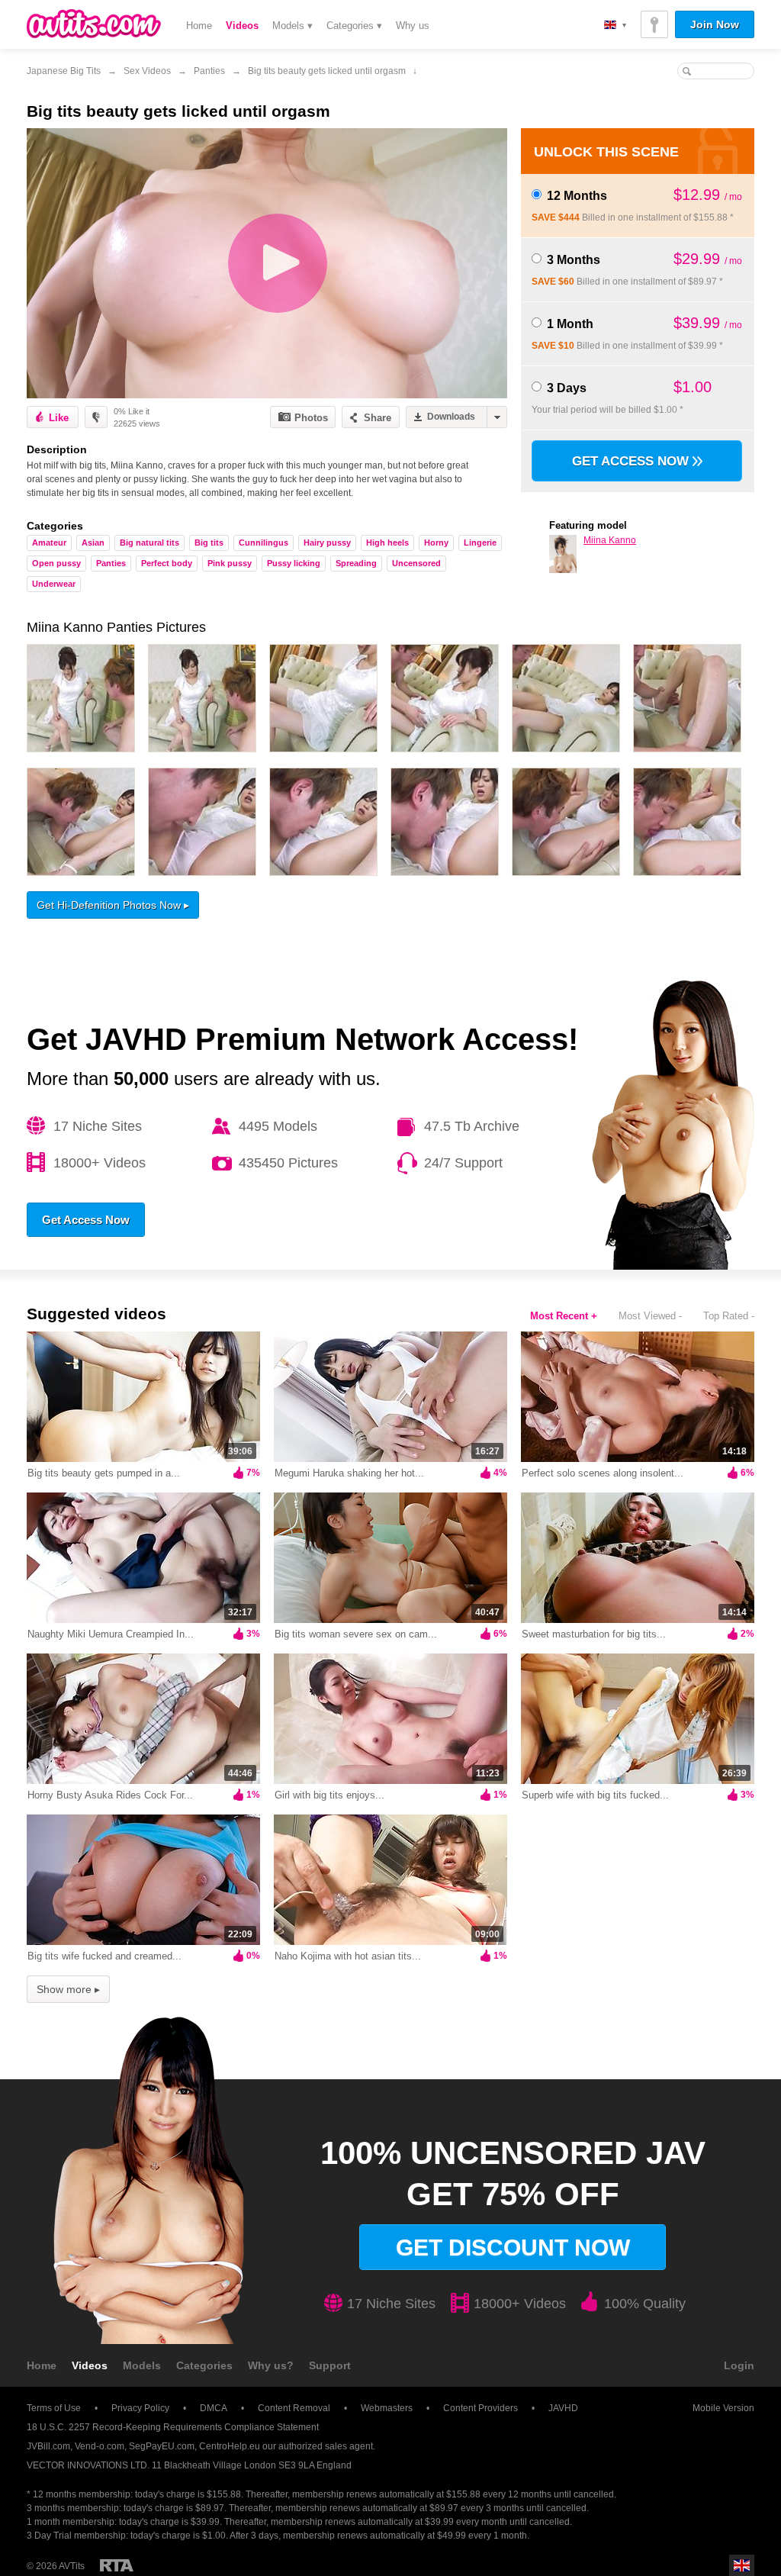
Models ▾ (292, 26)
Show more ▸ (68, 1989)
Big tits (209, 543)
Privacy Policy (140, 2408)
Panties (209, 71)
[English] (615, 25)
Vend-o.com (100, 2446)
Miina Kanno (610, 540)
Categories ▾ (354, 26)
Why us (413, 26)
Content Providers (480, 2408)
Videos (242, 26)
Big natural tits (149, 543)
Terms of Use (54, 2408)
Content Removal (294, 2408)
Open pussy (56, 563)
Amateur (49, 543)
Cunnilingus (264, 543)
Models (142, 2365)
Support (330, 2365)
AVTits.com (94, 24)
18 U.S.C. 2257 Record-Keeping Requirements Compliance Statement (173, 2427)
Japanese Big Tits (64, 71)
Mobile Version (723, 2408)
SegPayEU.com (162, 2446)
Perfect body (167, 563)
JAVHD (563, 2408)
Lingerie (480, 543)
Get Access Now (632, 461)
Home (199, 26)
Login (739, 2365)
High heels (387, 543)
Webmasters (387, 2408)
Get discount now (513, 2248)
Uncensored (416, 563)
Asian (93, 543)
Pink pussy (230, 563)
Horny (436, 543)
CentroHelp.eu (230, 2446)
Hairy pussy (327, 543)
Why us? (271, 2365)
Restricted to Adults (117, 2565)
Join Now (715, 24)
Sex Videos (147, 71)
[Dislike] (96, 417)
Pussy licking (294, 563)
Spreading (356, 563)
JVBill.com (48, 2446)
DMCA (214, 2408)
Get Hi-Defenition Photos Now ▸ (113, 905)
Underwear (54, 584)
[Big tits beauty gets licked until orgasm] (267, 263)
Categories (204, 2365)
